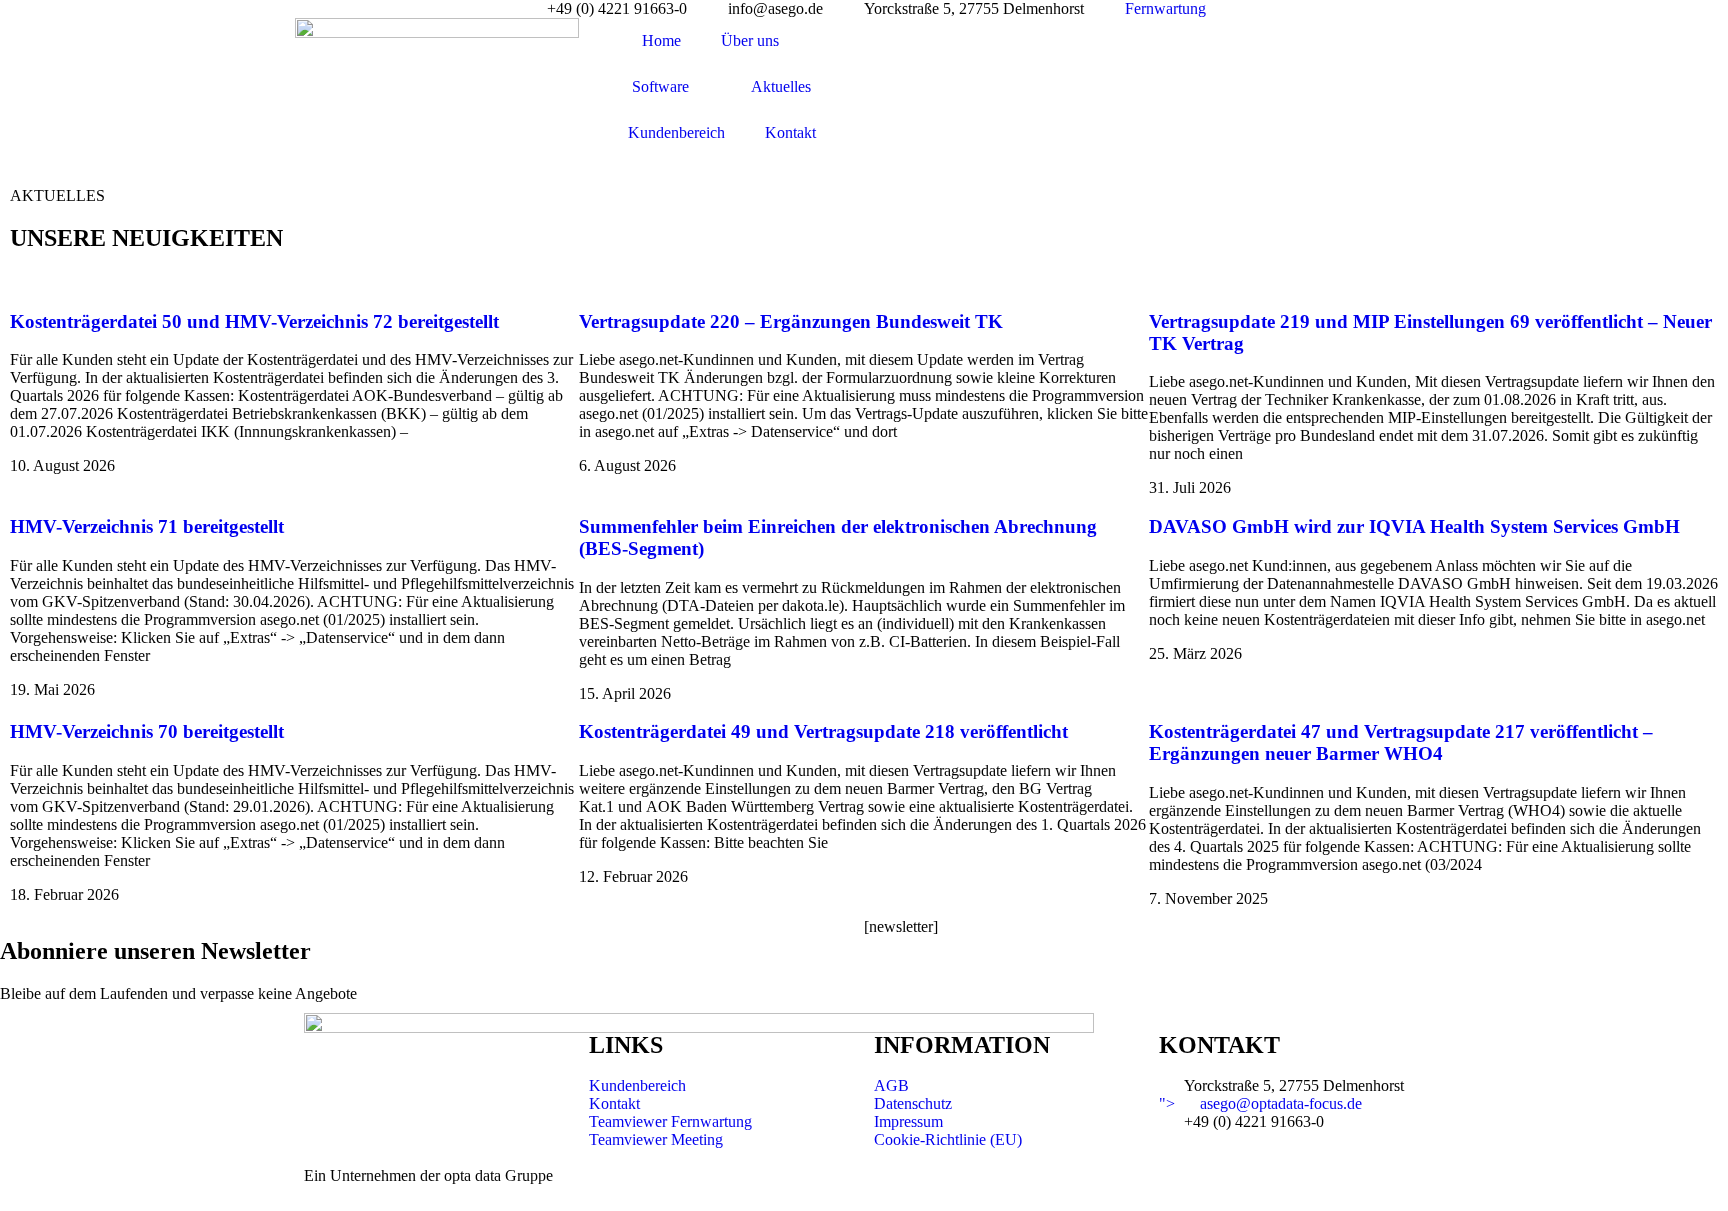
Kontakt (790, 132)
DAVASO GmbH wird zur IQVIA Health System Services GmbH (1414, 526)
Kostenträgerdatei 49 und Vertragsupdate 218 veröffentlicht (823, 731)
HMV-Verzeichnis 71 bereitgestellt (147, 526)
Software (660, 86)
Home (661, 40)
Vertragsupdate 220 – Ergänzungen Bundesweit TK (791, 321)
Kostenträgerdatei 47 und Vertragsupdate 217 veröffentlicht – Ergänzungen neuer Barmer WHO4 (1401, 742)
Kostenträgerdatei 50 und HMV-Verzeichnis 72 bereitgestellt (254, 321)
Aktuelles (781, 86)
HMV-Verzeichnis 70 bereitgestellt (147, 731)
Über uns (750, 40)
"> (1260, 1103)
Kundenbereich (676, 132)
